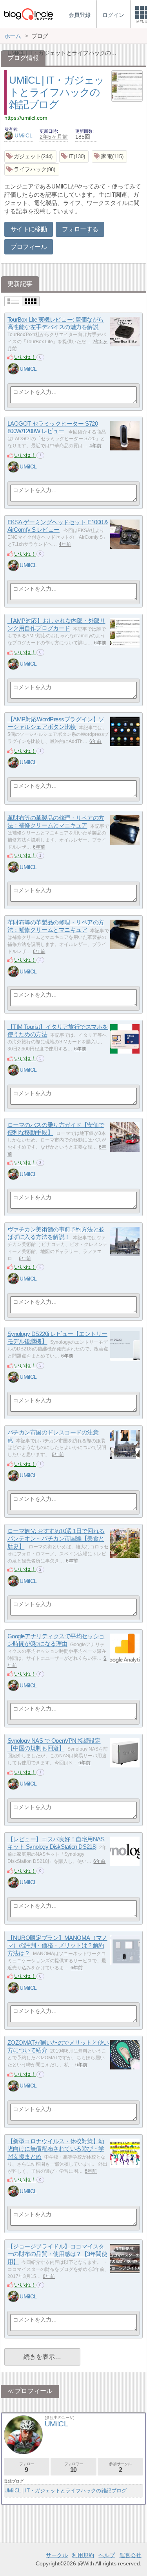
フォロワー (74, 2467)
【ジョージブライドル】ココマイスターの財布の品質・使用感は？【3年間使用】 (57, 2254)
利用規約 (83, 2555)
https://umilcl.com (26, 118)
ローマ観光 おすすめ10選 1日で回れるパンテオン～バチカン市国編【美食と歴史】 (56, 1539)
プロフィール (29, 247)
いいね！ (25, 357)
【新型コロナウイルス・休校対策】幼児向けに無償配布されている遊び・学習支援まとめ (56, 2149)
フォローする (80, 229)
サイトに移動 (29, 229)
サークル (57, 2555)
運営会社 (131, 2555)
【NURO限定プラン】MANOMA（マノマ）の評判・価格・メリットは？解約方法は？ (57, 1945)
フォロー (27, 2467)
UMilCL (24, 135)
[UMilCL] (13, 369)
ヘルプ (107, 2555)
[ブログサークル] (28, 14)
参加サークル (120, 2467)
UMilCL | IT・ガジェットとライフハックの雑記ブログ (57, 92)
